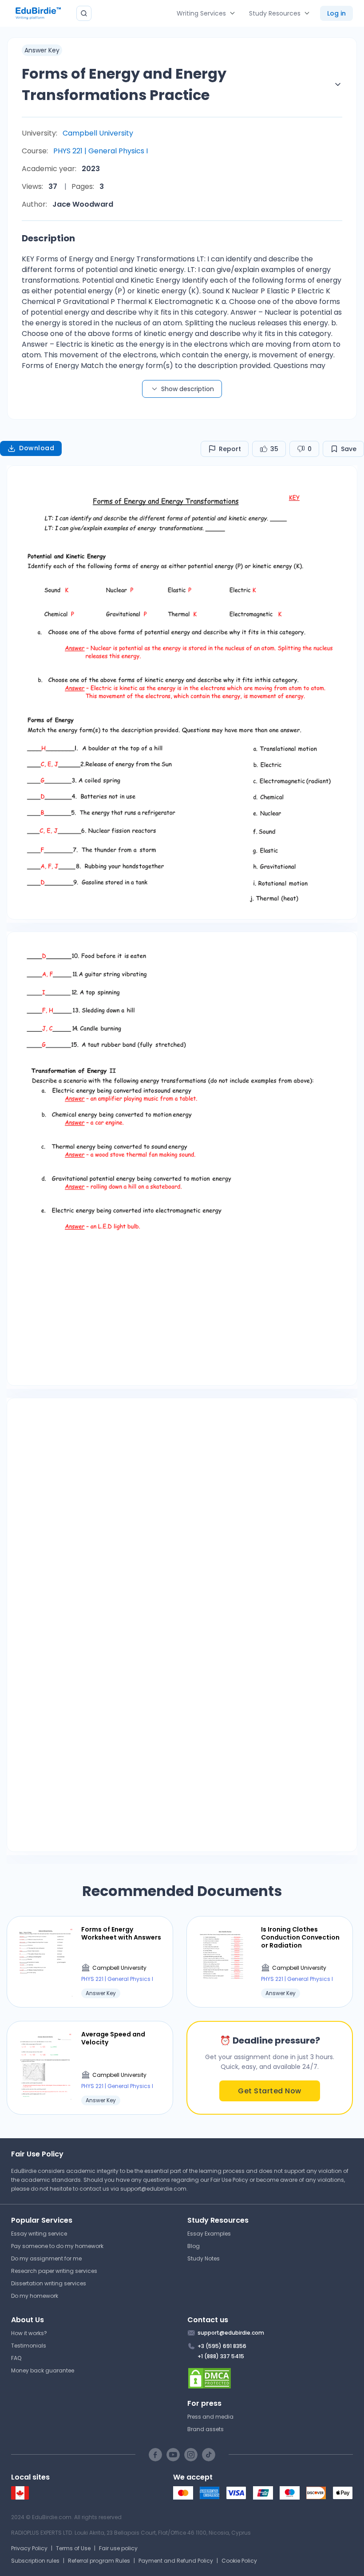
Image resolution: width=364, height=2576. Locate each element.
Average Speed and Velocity (113, 2038)
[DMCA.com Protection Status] (270, 2378)
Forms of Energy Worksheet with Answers (121, 1933)
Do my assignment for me (46, 2258)
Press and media (210, 2417)
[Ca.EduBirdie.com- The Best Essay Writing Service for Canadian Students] (20, 2498)
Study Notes (204, 2258)
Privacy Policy (29, 2548)
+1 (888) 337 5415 (221, 2356)
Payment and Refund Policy (176, 2561)
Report (230, 449)
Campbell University (98, 133)
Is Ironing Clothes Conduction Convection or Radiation (300, 1938)
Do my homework (35, 2296)
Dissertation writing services (49, 2283)
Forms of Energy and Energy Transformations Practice (124, 84)
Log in (336, 13)
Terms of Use (73, 2548)
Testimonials (29, 2346)
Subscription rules (35, 2561)
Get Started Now (270, 2091)
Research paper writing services (54, 2271)
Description (48, 238)
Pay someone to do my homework (57, 2246)
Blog (194, 2246)
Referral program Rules (99, 2561)
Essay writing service (39, 2234)
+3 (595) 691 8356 (222, 2346)
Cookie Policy (239, 2561)
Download (37, 448)
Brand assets (206, 2429)
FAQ (16, 2358)
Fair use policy (118, 2548)
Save (349, 449)
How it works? (29, 2333)
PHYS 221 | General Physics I (101, 151)
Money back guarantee (43, 2370)
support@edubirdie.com (153, 2189)
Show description (188, 389)
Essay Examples (209, 2234)
